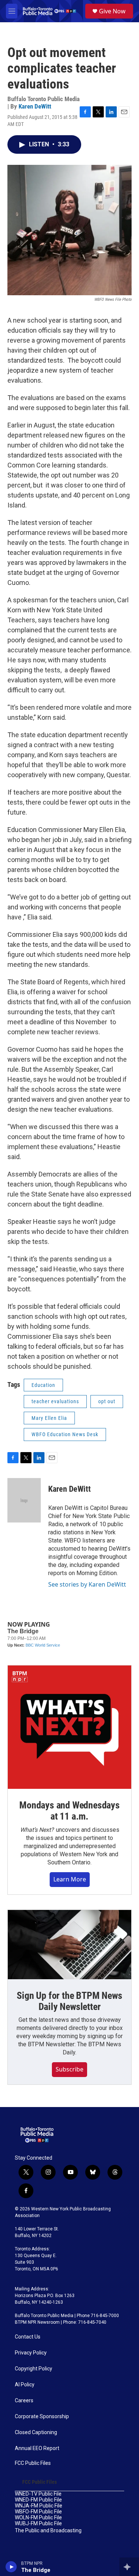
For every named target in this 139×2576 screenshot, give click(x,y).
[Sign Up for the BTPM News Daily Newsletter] (69, 1945)
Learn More (70, 1879)
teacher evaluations (55, 1401)
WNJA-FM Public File (39, 2506)
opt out (107, 1401)
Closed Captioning (36, 2432)
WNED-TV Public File (38, 2494)
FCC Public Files (33, 2463)
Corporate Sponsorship (42, 2417)
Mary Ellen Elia (49, 1418)
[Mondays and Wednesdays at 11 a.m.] (69, 1727)
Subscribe (69, 2069)
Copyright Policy (34, 2369)
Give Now (112, 11)
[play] (11, 2567)
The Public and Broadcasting (48, 2531)
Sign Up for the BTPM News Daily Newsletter (69, 2001)
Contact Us (28, 2337)
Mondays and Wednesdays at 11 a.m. (69, 1811)
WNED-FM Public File (38, 2500)
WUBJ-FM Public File (38, 2524)
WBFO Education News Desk (65, 1434)
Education (43, 1385)
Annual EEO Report (37, 2448)
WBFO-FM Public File (38, 2512)
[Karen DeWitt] (24, 1500)
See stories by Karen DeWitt (87, 1584)
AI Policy (25, 2385)
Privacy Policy (31, 2353)
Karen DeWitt (35, 106)
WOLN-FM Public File (38, 2518)
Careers (24, 2401)
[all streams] (129, 2567)
